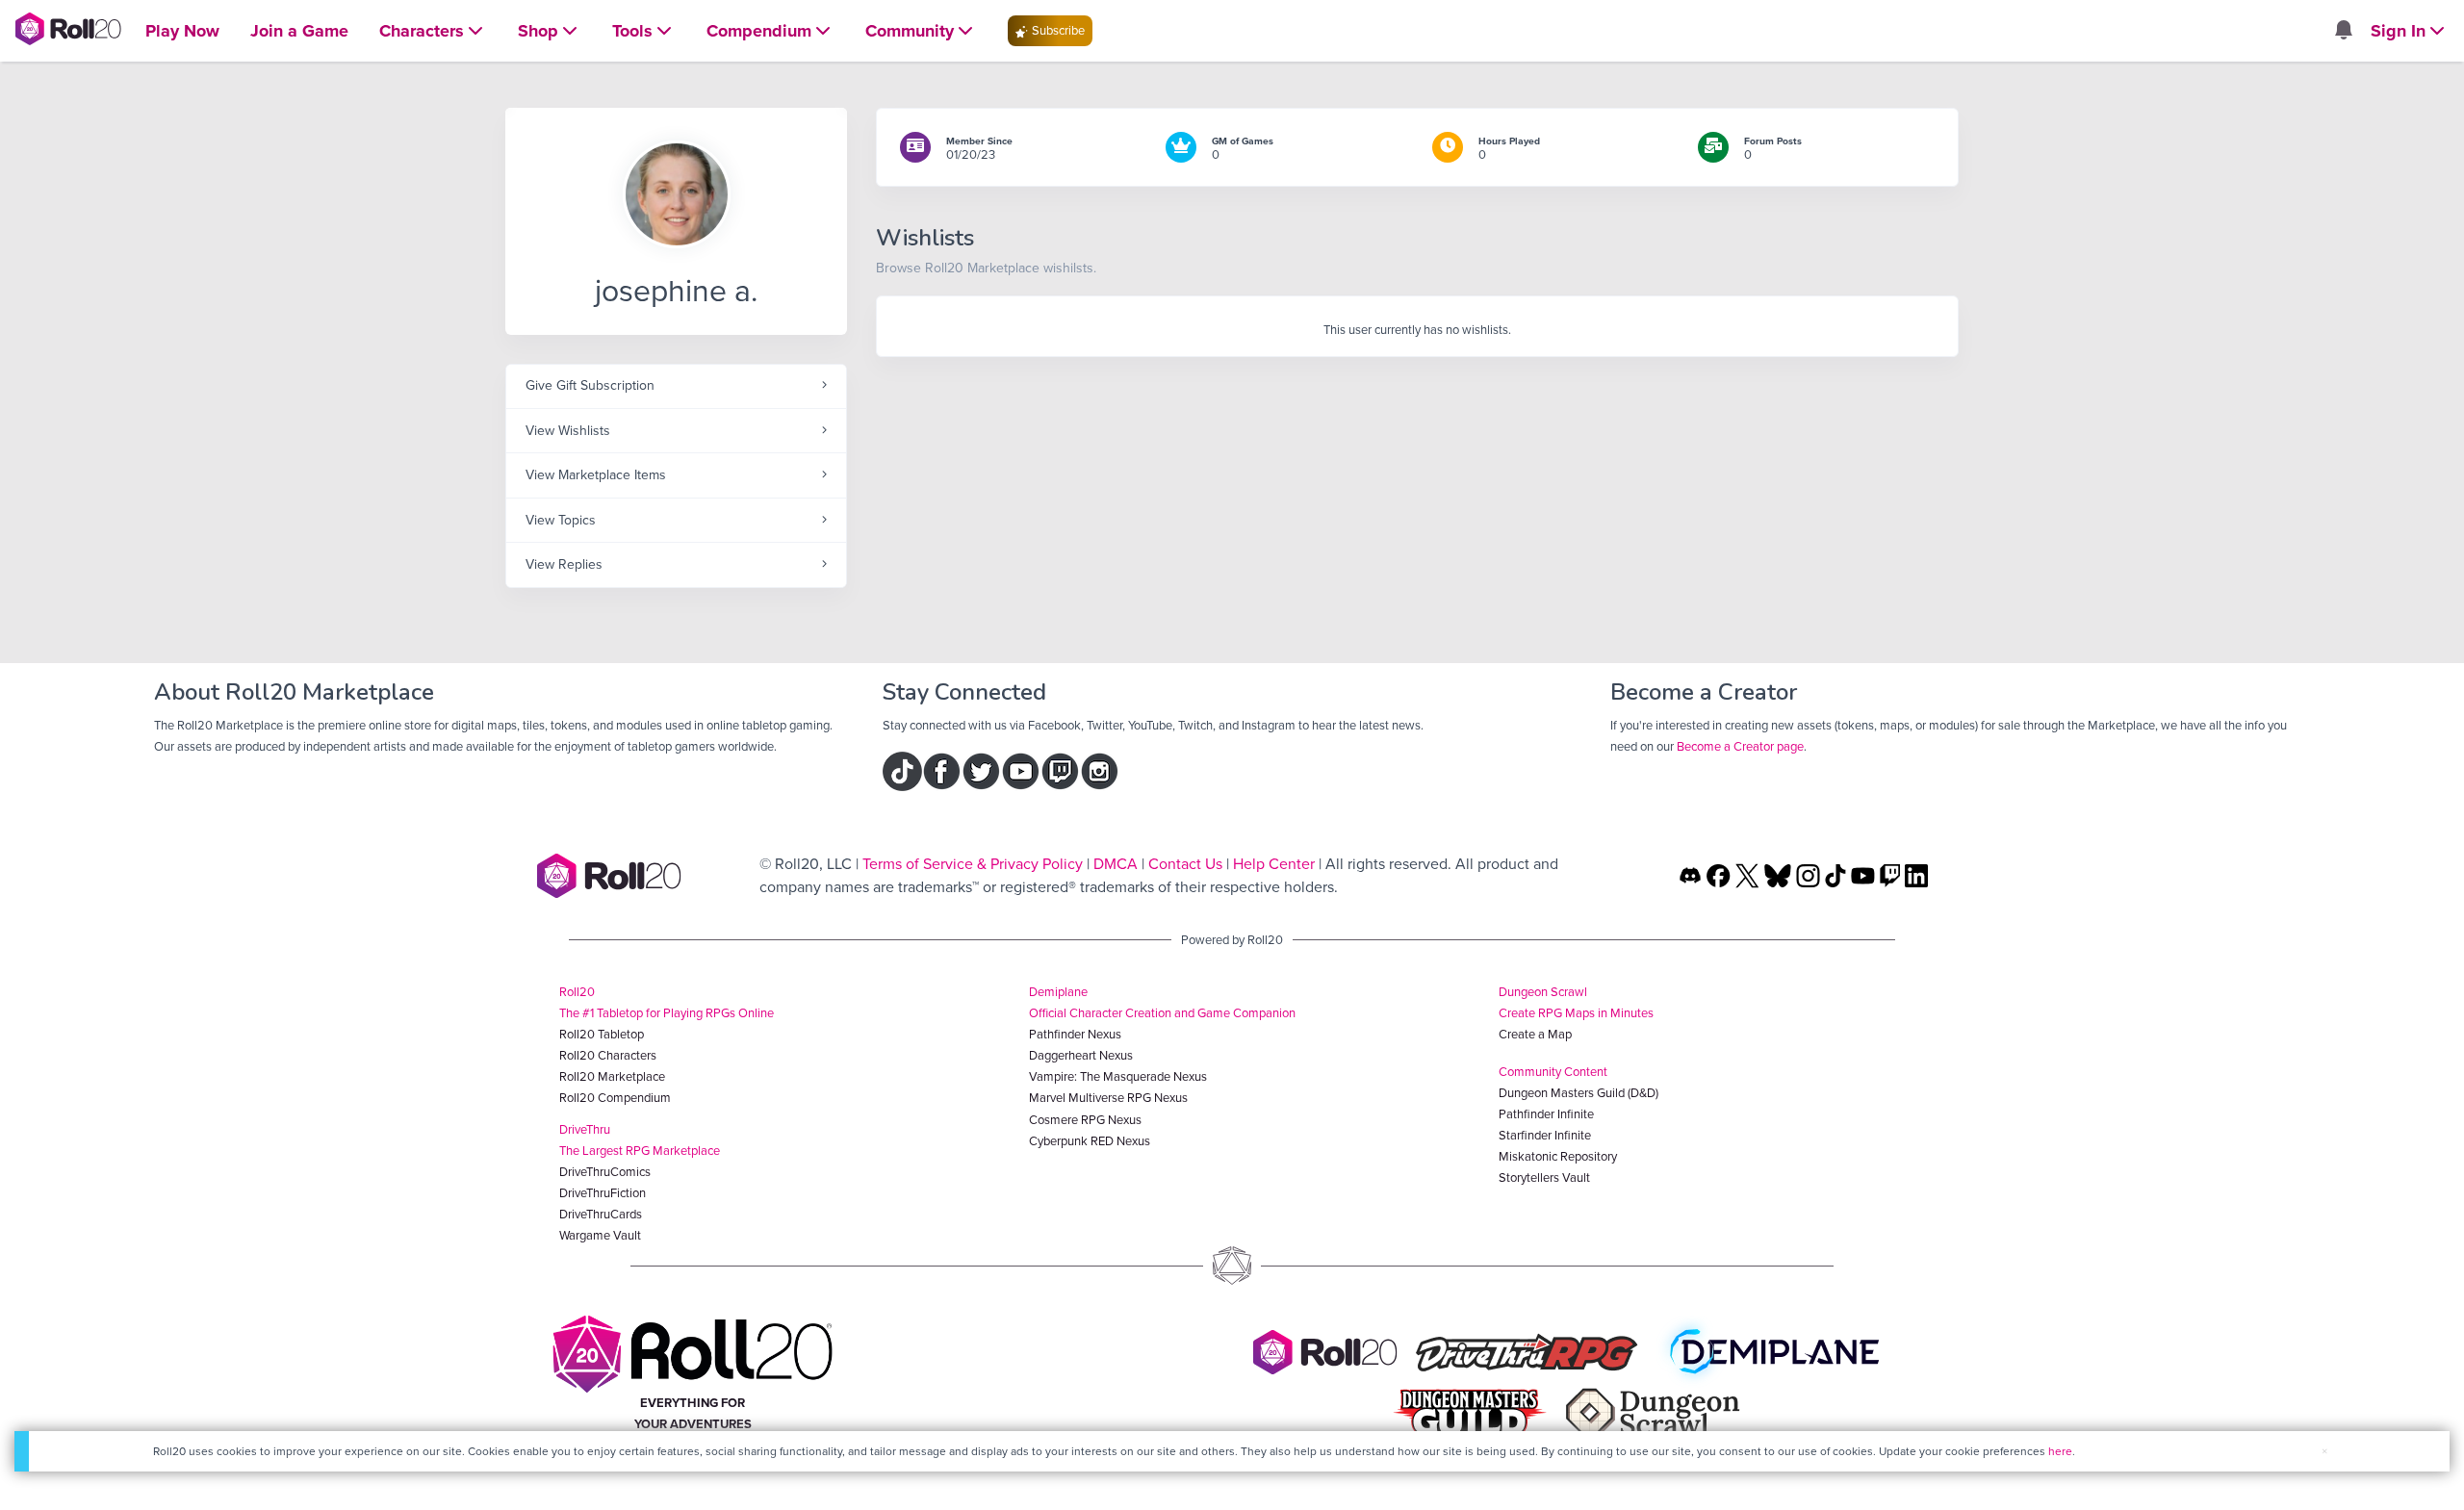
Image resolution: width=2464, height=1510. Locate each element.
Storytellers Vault (1544, 1177)
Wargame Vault (600, 1235)
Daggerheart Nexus (1081, 1055)
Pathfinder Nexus (1075, 1034)
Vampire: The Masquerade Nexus (1118, 1076)
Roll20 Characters (608, 1055)
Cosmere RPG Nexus (1085, 1120)
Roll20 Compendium (615, 1098)
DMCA (1116, 864)
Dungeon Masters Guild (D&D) (1578, 1093)
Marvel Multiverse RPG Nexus (1108, 1098)
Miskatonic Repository (1558, 1156)
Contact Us (1185, 864)
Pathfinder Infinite (1546, 1114)
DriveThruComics (605, 1172)
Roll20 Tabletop (602, 1034)
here (2060, 1451)
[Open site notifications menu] (2343, 31)
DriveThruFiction (603, 1193)
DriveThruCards (601, 1214)
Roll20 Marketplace (612, 1076)
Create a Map (1535, 1034)
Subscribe (1057, 30)
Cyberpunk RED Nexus (1090, 1141)
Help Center (1274, 864)
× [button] (2324, 1451)
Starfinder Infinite (1545, 1135)
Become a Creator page (1740, 746)
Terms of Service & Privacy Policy (973, 864)
